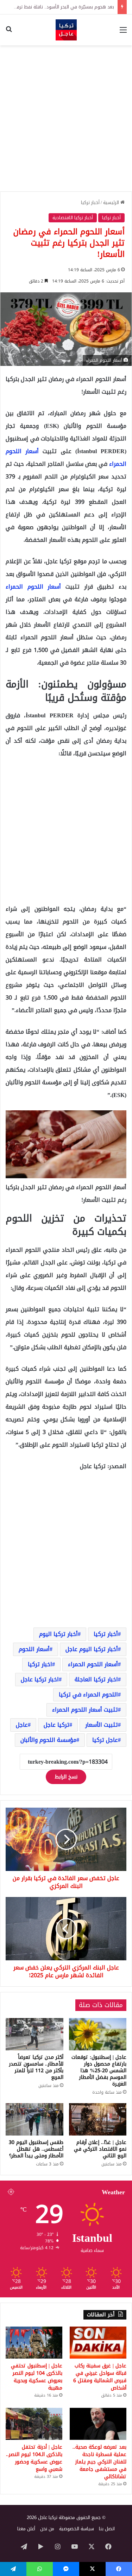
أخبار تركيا (90, 202)
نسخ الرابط (66, 1777)
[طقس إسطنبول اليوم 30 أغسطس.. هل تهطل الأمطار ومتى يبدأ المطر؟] (34, 2119)
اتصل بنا (107, 2529)
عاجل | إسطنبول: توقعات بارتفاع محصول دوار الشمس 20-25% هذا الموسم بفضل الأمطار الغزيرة (99, 2071)
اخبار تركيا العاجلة (96, 1679)
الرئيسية (112, 202)
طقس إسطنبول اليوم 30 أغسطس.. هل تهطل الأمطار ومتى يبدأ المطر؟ (36, 2149)
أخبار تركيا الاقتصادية (73, 218)
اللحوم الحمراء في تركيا (88, 1695)
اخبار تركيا (40, 1664)
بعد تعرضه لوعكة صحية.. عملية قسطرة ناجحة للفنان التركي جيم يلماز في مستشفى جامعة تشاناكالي (99, 2462)
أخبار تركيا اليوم (58, 1634)
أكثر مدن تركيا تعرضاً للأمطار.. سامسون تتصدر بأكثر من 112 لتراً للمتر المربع (36, 2067)
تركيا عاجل (56, 1725)
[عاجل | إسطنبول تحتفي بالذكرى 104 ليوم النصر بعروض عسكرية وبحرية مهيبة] (34, 2343)
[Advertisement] (66, 118)
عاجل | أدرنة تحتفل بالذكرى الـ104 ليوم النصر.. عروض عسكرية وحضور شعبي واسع (34, 2458)
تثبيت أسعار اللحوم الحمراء (85, 1710)
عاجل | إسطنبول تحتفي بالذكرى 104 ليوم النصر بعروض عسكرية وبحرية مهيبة (37, 2377)
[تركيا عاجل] (66, 30)
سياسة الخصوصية (77, 2529)
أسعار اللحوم (34, 1649)
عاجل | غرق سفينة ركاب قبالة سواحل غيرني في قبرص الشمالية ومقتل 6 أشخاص (100, 2377)
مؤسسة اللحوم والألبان (48, 1740)
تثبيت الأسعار (102, 1725)
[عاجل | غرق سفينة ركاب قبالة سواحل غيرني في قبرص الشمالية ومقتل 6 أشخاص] (98, 2343)
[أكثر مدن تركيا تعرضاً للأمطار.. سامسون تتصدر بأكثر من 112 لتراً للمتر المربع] (34, 2034)
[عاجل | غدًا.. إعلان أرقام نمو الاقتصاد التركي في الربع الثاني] (98, 2119)
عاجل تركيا (105, 1740)
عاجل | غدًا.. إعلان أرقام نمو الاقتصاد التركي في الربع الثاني (100, 2149)
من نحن (47, 2529)
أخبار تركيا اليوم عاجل (92, 1649)
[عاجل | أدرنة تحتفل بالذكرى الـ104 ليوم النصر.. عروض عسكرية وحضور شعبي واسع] (34, 2424)
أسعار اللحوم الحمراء (33, 587)
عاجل (22, 1725)
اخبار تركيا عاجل (40, 1679)
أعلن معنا (26, 2529)
